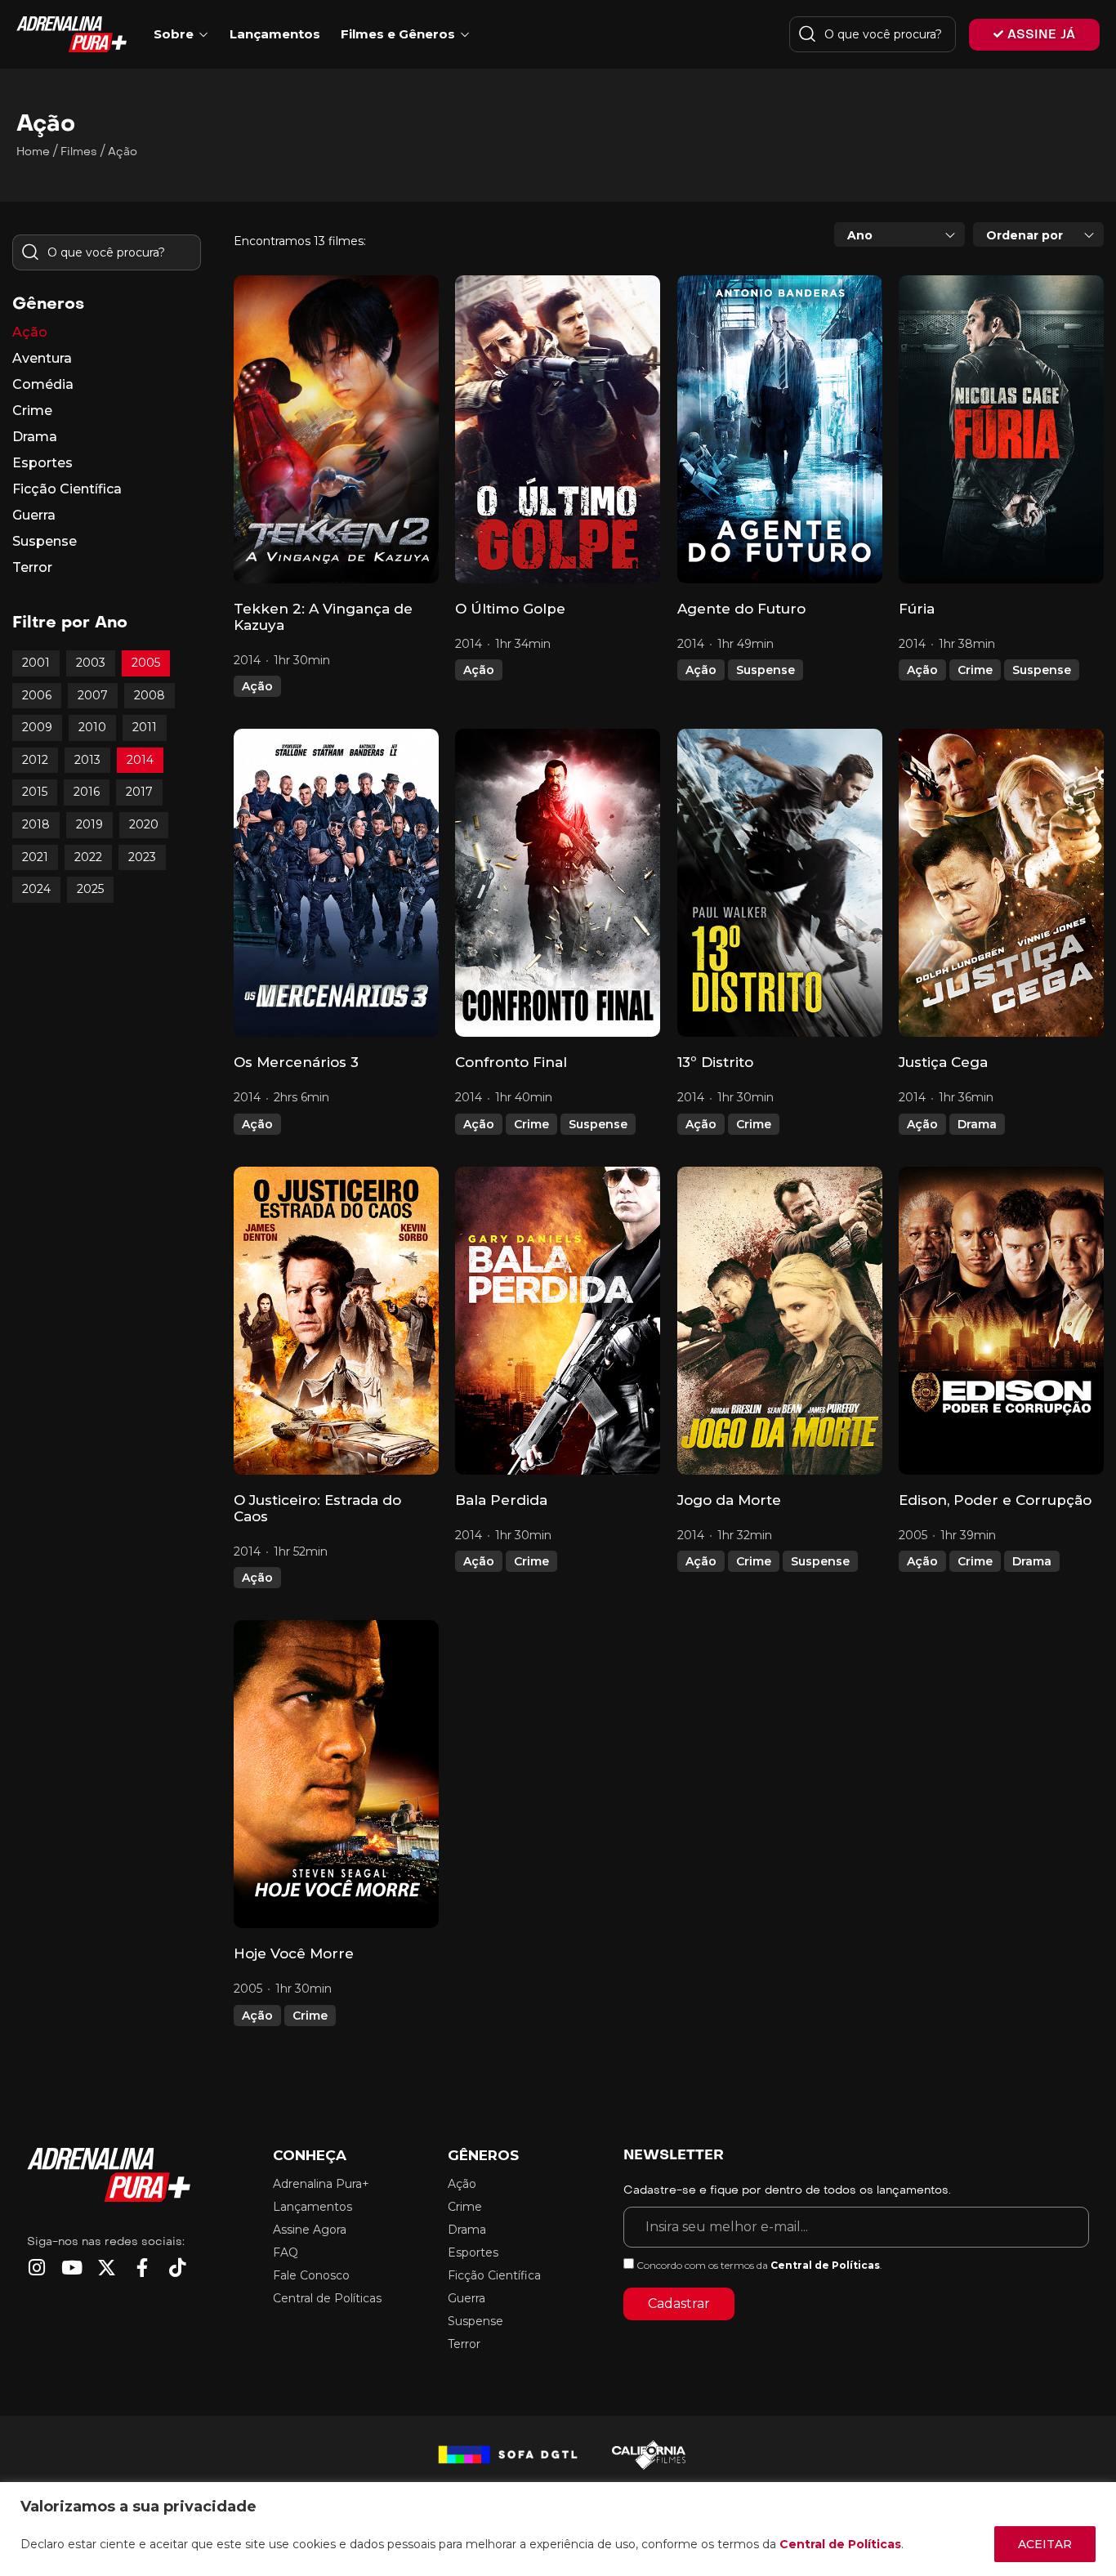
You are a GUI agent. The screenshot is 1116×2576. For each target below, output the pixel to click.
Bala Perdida (501, 1500)
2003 (91, 663)
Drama (977, 1124)
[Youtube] (71, 2268)
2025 (90, 889)
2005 (146, 663)
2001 (36, 663)
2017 (139, 792)
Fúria (917, 609)
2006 (37, 695)
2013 (87, 760)
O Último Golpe (510, 609)
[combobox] (899, 234)
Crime (975, 670)
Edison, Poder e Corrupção (995, 1500)
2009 (37, 727)
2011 (145, 727)
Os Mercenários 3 (296, 1062)
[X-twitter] (107, 2268)
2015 (35, 792)
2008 (150, 695)
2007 (93, 695)
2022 (88, 857)
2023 (142, 857)
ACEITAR (1045, 2544)
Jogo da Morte (729, 1500)
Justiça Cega (943, 1062)
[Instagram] (36, 2268)
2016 (87, 792)
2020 (144, 824)
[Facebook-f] (142, 2268)
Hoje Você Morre (294, 1953)
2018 (36, 824)
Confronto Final (511, 1062)
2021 (35, 857)
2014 (140, 760)
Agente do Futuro (741, 609)
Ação (257, 686)
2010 (92, 727)
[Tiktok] (177, 2268)
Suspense (766, 670)
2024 (36, 889)
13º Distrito (715, 1062)
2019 (89, 824)
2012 (35, 760)
